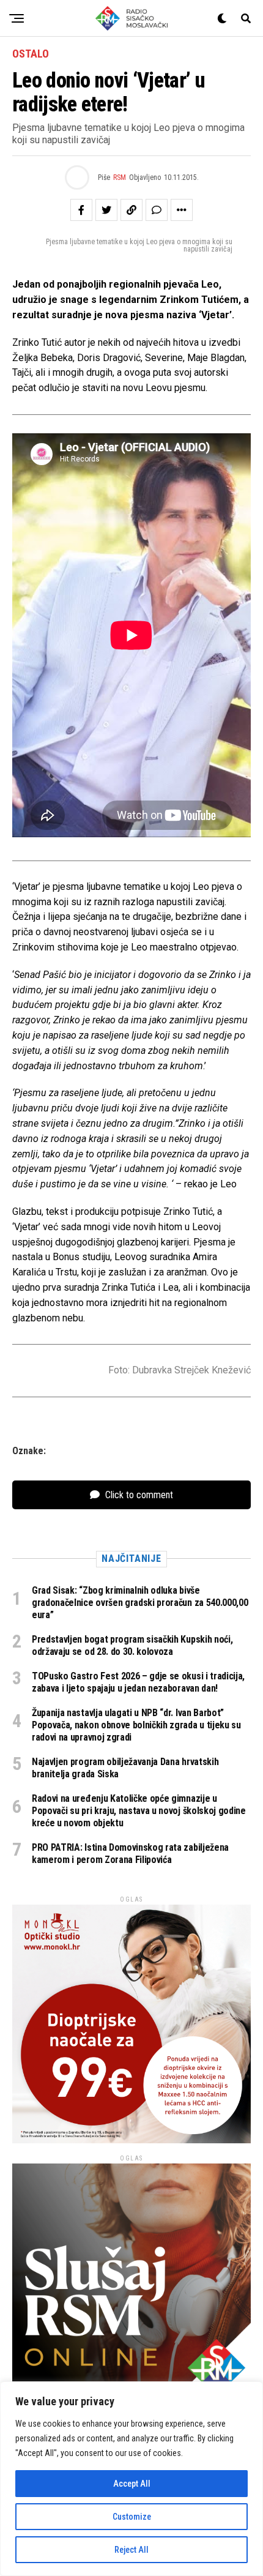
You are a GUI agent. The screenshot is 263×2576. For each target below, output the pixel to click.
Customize (132, 2517)
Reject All (131, 2550)
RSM (120, 177)
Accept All (132, 2484)
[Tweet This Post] (106, 210)
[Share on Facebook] (81, 210)
